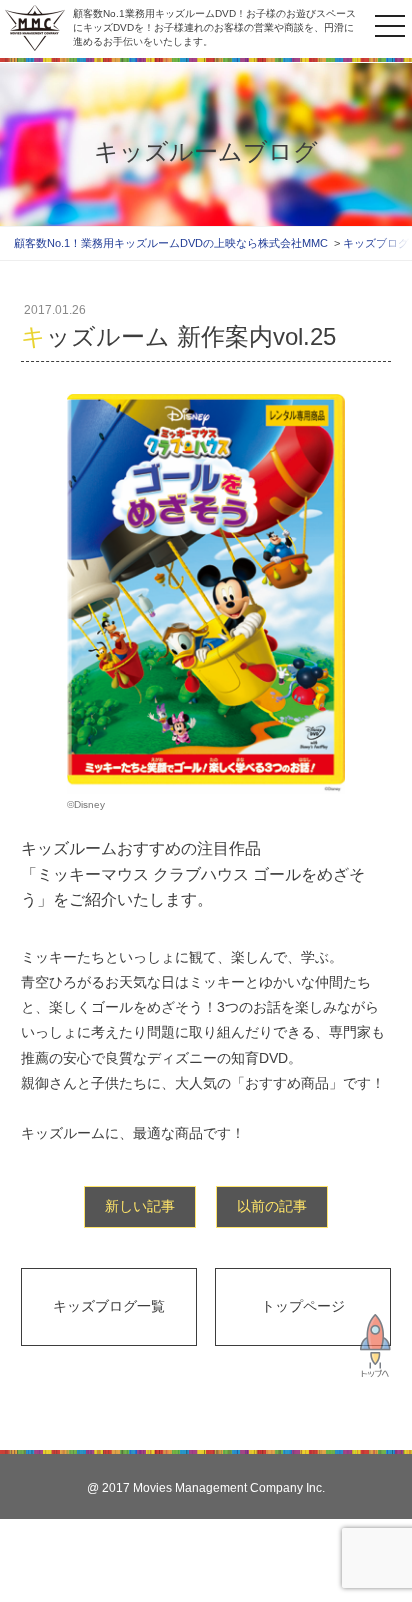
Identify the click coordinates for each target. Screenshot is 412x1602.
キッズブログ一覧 (109, 1306)
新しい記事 (140, 1206)
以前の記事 (272, 1206)
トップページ (303, 1306)
